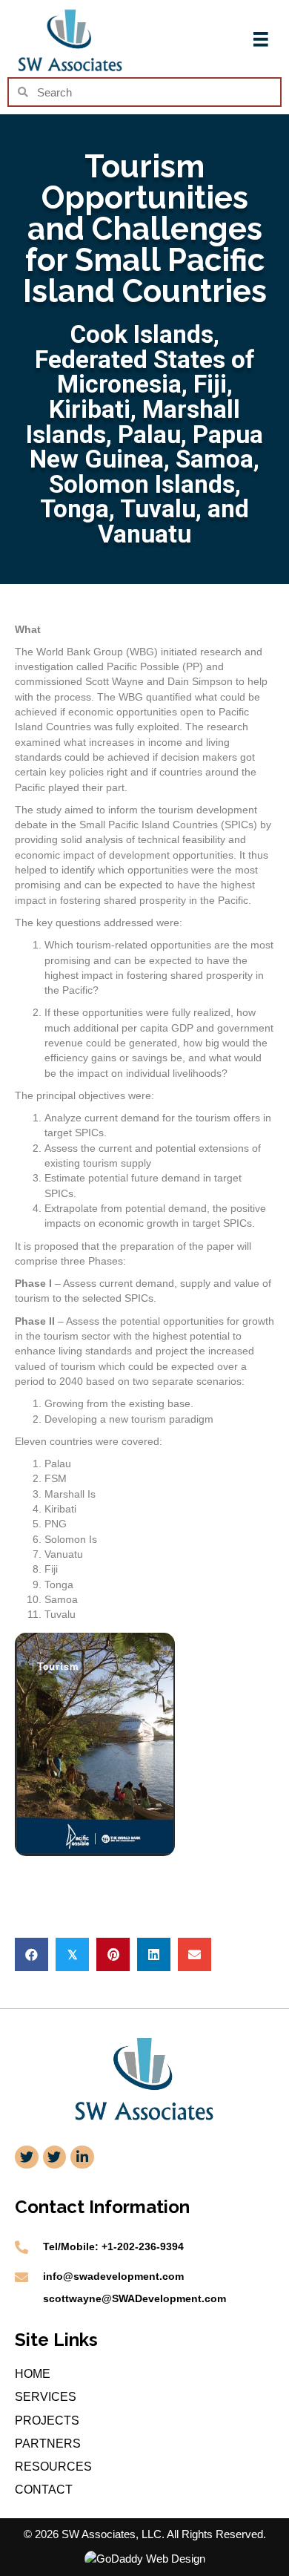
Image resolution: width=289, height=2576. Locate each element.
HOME (33, 2374)
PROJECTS (47, 2421)
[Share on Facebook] (31, 1954)
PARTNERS (48, 2444)
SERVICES (46, 2397)
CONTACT (44, 2490)
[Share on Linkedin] (154, 1954)
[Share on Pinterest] (113, 1954)
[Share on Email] (195, 1954)
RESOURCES (53, 2467)
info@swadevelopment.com (113, 2276)
